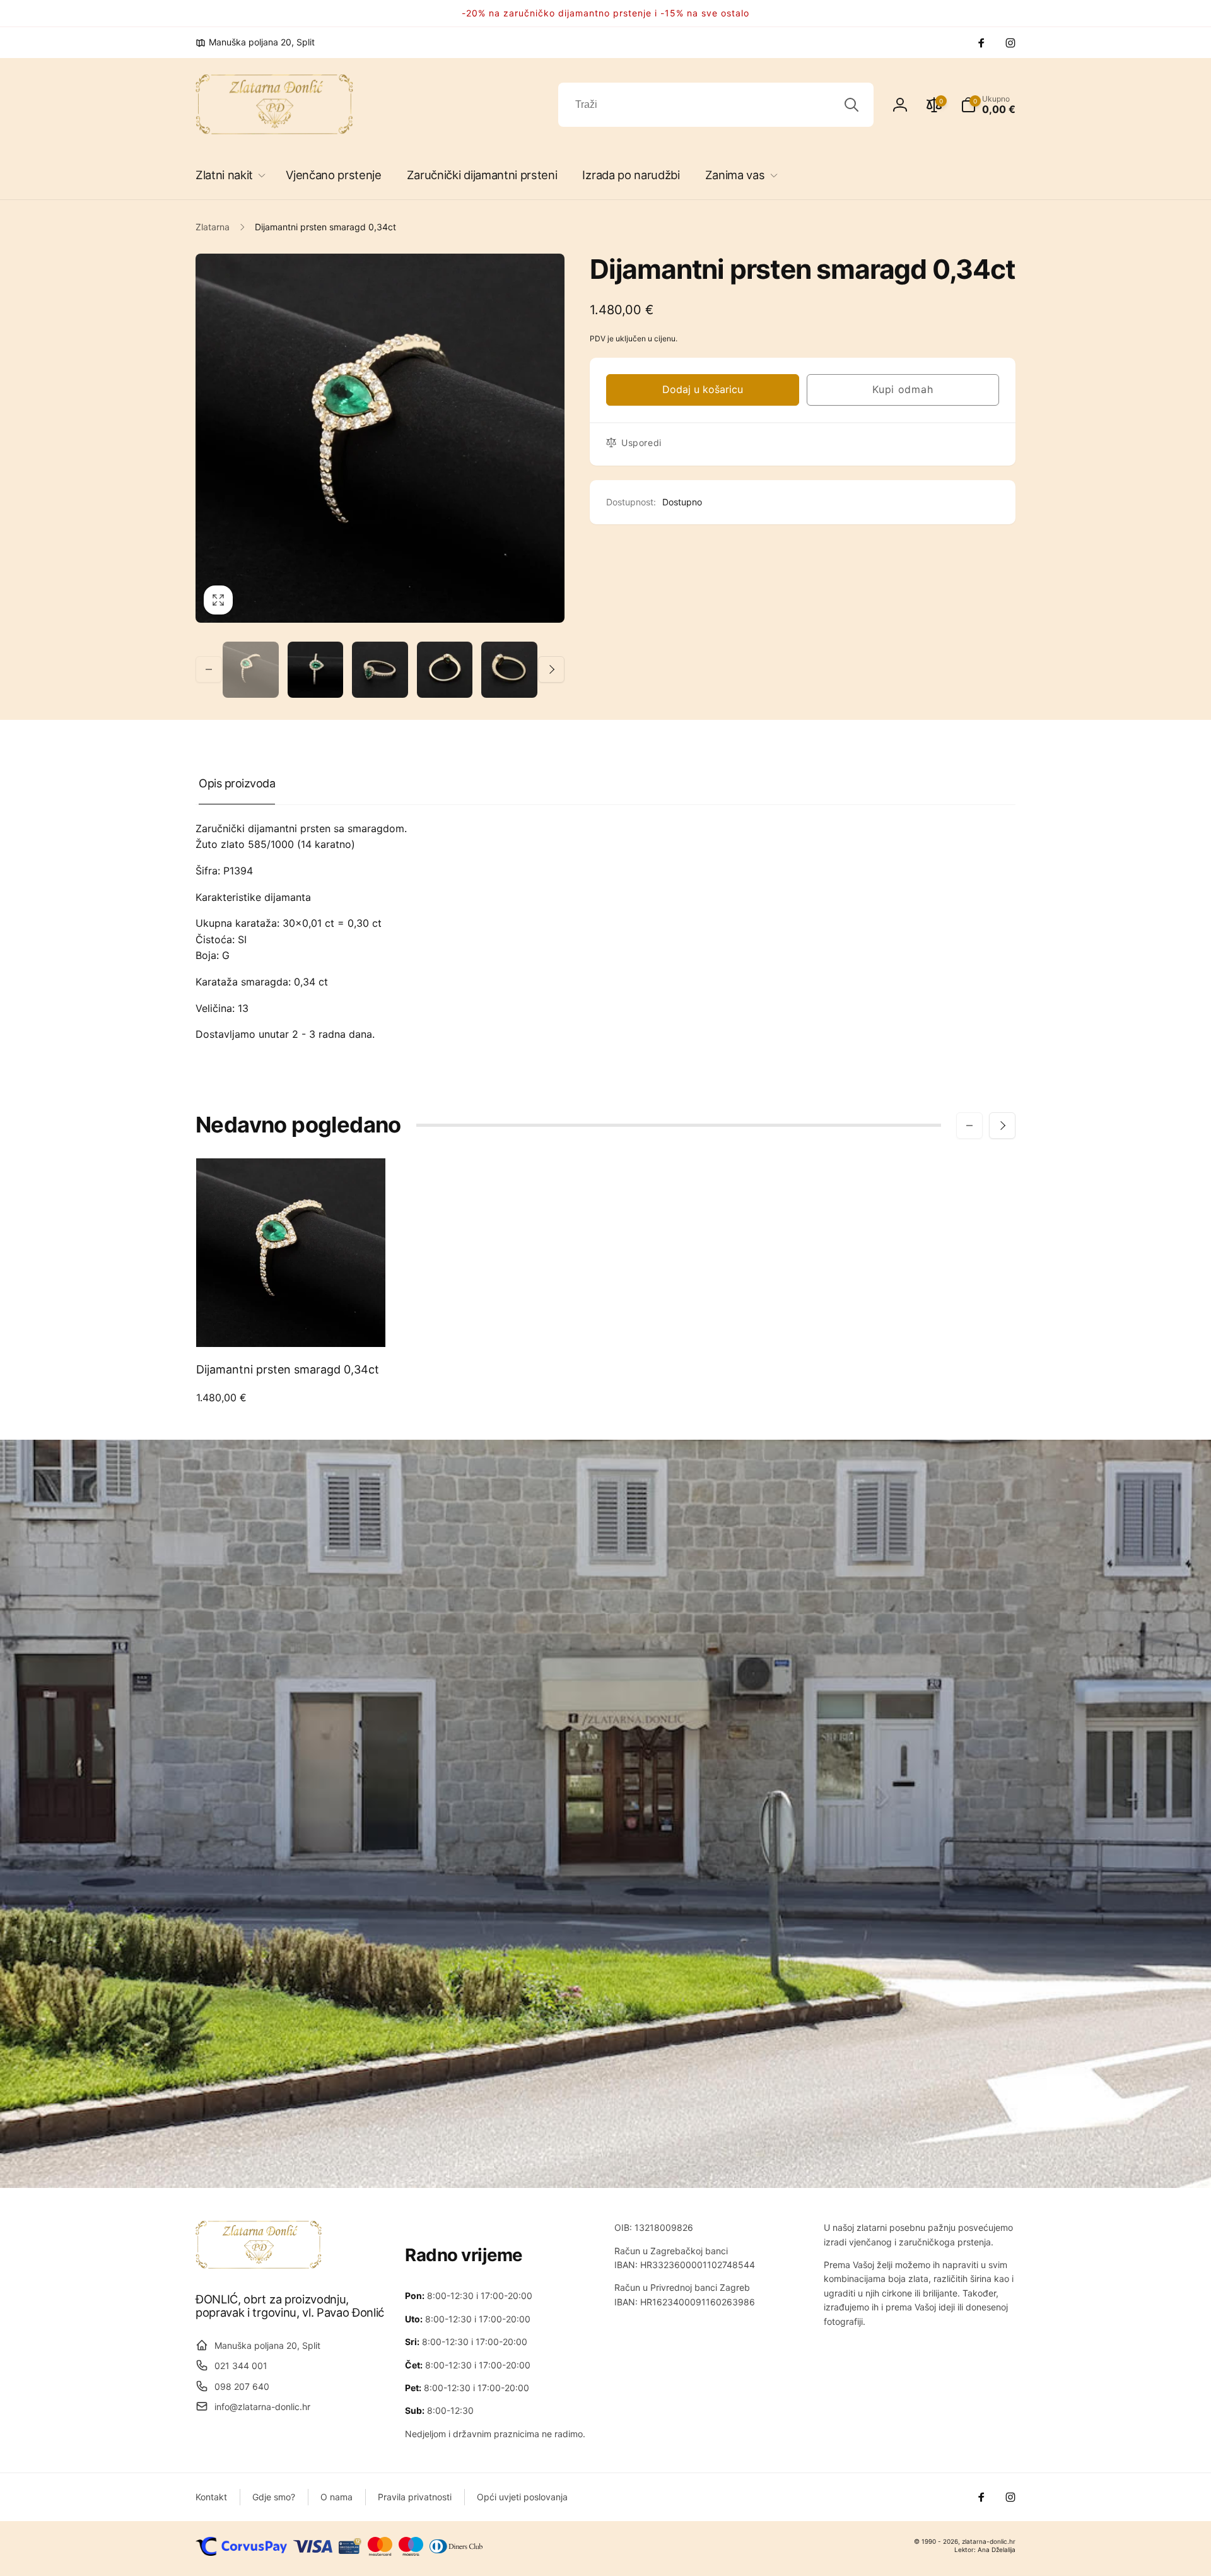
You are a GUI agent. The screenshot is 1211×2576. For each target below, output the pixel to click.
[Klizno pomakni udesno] (551, 669)
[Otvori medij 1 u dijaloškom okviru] (380, 438)
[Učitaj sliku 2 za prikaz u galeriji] (316, 670)
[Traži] (851, 105)
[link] (255, 42)
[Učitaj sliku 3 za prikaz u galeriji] (380, 670)
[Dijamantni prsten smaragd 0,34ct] (291, 1324)
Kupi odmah (903, 389)
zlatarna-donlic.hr (989, 2541)
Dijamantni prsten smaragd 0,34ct (288, 1369)
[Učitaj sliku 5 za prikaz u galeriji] (509, 670)
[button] (228, 175)
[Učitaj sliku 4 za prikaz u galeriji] (445, 670)
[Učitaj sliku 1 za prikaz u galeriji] (251, 670)
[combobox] (716, 105)
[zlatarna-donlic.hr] (259, 2265)
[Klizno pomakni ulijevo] (209, 669)
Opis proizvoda (237, 783)
